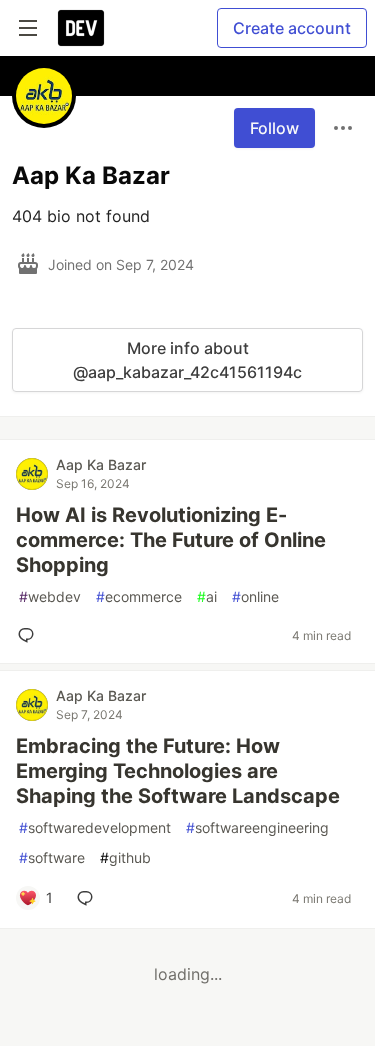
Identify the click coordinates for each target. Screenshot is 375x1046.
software (52, 857)
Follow (274, 128)
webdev (50, 596)
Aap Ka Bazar (101, 464)
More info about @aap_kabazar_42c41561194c (187, 360)
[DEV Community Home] (81, 28)
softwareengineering (257, 827)
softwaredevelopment (95, 827)
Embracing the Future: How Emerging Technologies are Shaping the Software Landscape (178, 771)
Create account (292, 28)
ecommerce (139, 596)
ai (207, 596)
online (255, 596)
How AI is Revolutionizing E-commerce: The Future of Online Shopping (171, 540)
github (125, 857)
